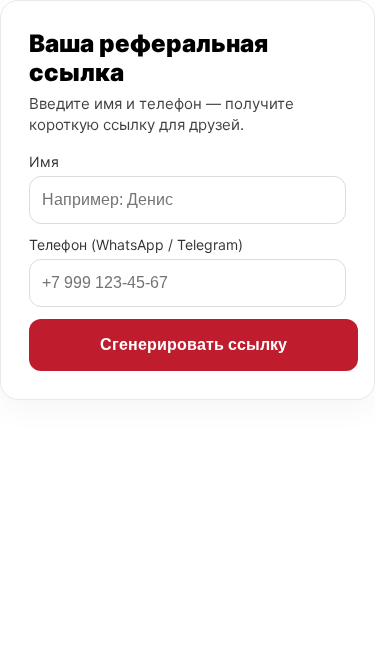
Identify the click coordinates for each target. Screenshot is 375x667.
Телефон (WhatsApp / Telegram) (136, 244)
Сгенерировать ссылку (193, 344)
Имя (44, 161)
